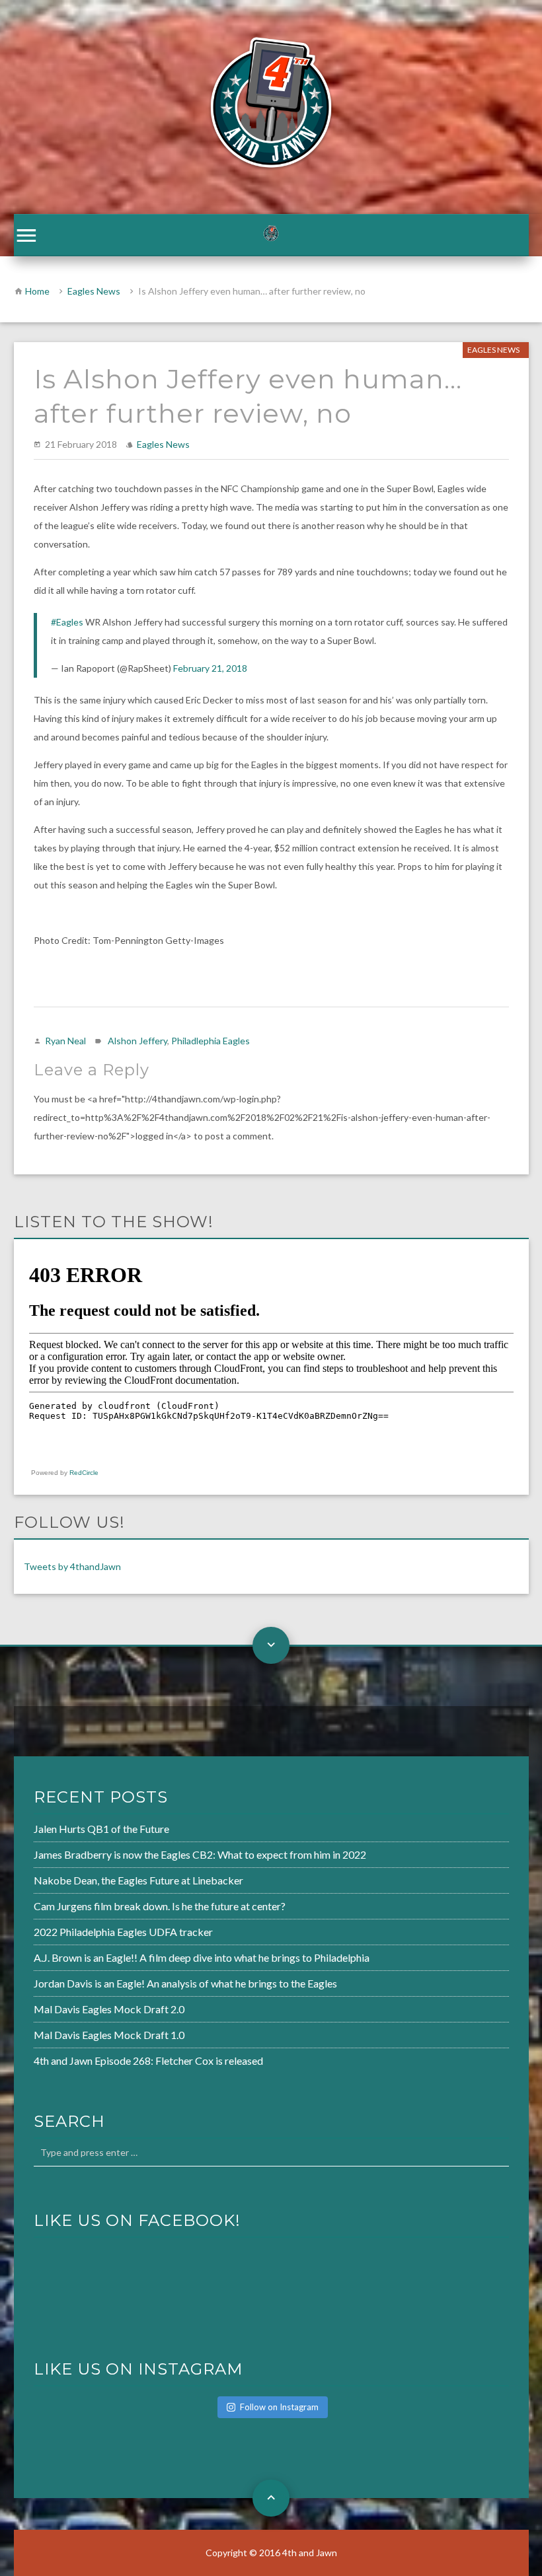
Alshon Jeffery (137, 1041)
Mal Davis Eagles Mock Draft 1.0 (109, 2035)
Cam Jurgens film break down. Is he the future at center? (160, 1906)
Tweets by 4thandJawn (72, 1566)
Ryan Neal (65, 1041)
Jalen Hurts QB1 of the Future (101, 1829)
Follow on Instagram (279, 2407)
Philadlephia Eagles (211, 1041)
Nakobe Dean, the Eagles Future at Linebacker (138, 1880)
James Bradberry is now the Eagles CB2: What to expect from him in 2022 (200, 1854)
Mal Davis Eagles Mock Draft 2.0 (109, 2009)
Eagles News (94, 291)
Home (37, 291)
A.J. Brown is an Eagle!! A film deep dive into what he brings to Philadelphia (202, 1957)
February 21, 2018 (210, 668)
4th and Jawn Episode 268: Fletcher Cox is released (148, 2060)
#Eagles (67, 622)
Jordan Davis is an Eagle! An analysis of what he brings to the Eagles (185, 1983)
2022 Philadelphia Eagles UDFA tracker (123, 1932)
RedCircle (84, 1473)
